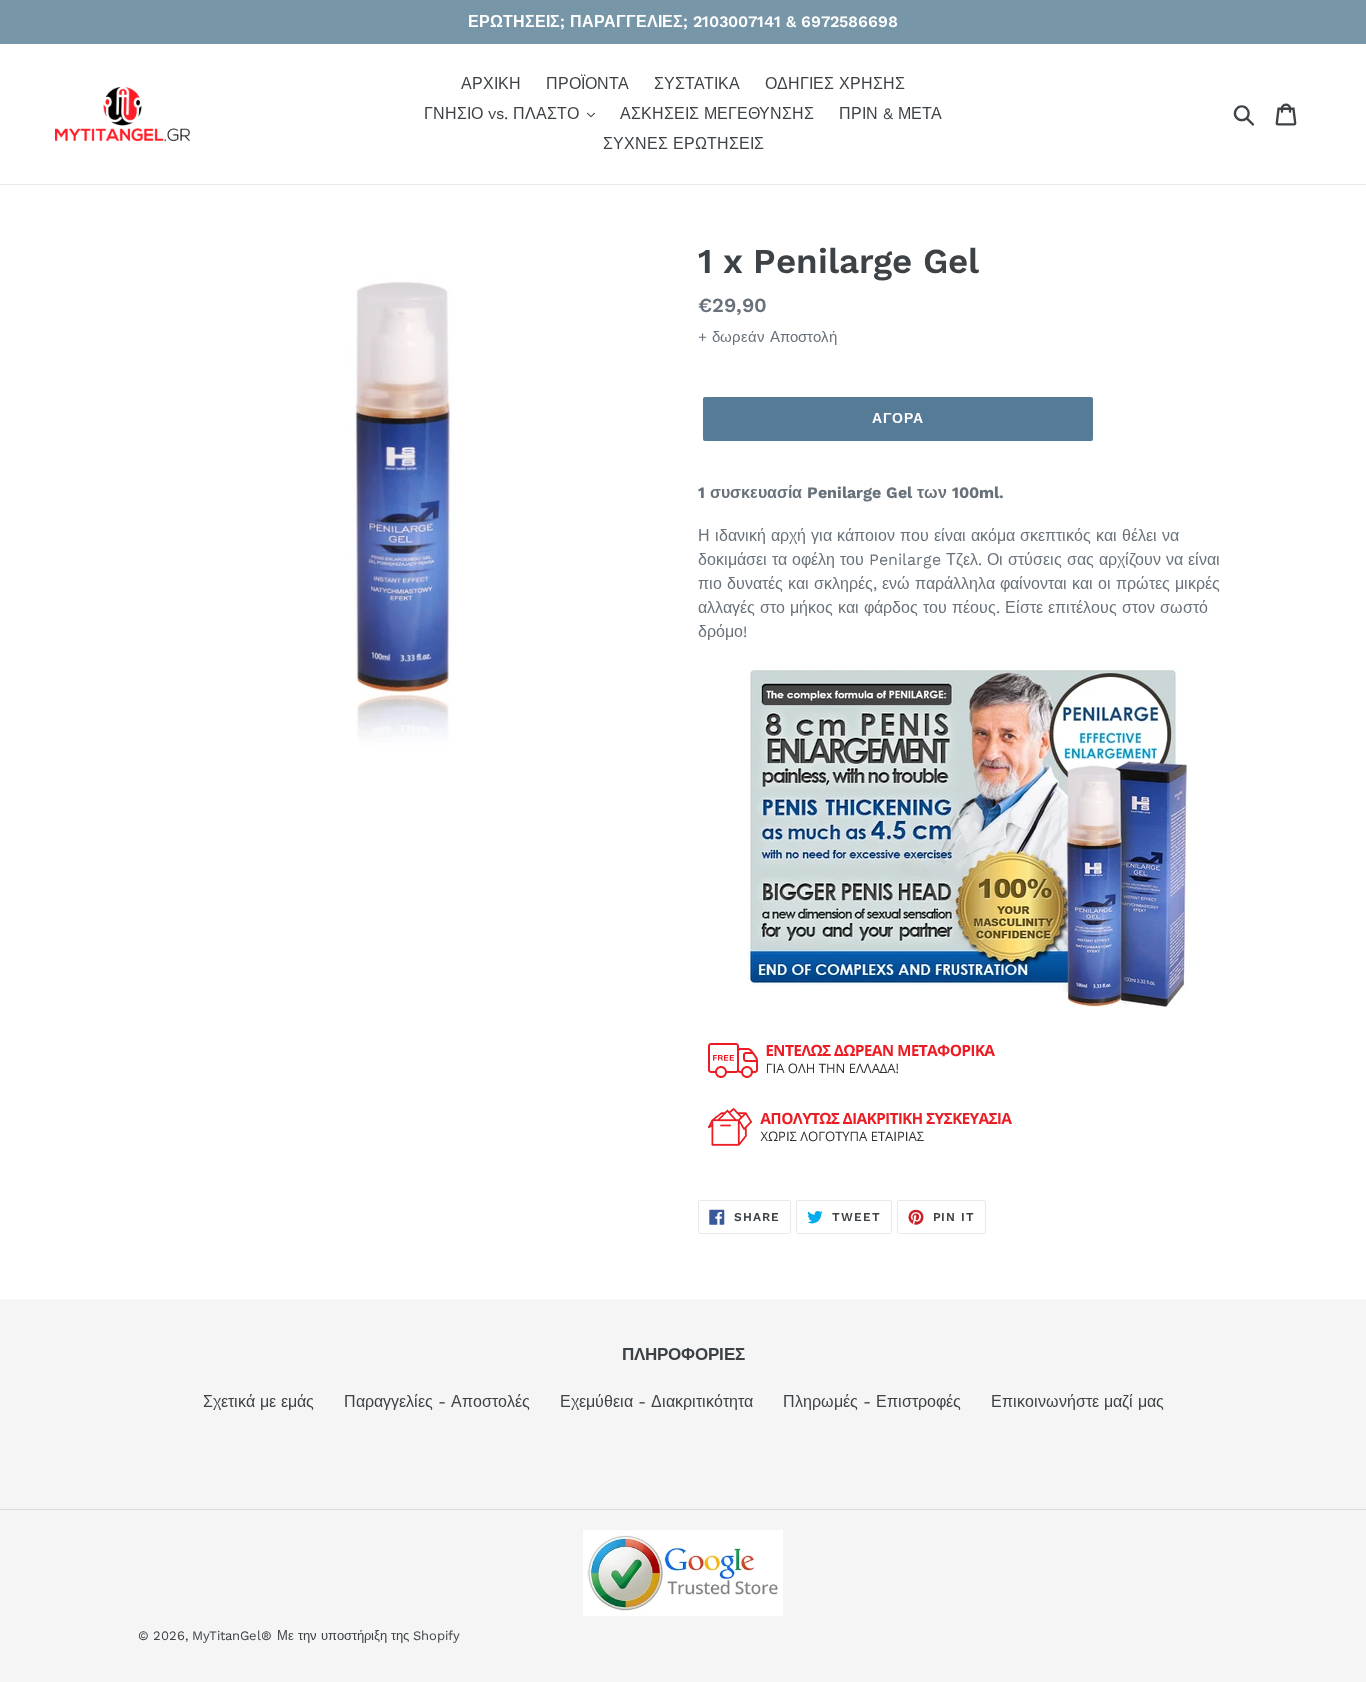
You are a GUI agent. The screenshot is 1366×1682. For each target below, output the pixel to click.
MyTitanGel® (232, 1635)
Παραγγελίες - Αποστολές (437, 1401)
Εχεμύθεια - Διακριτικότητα (656, 1401)
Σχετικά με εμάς (258, 1401)
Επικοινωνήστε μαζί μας (1077, 1401)
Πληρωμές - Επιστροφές (872, 1401)
